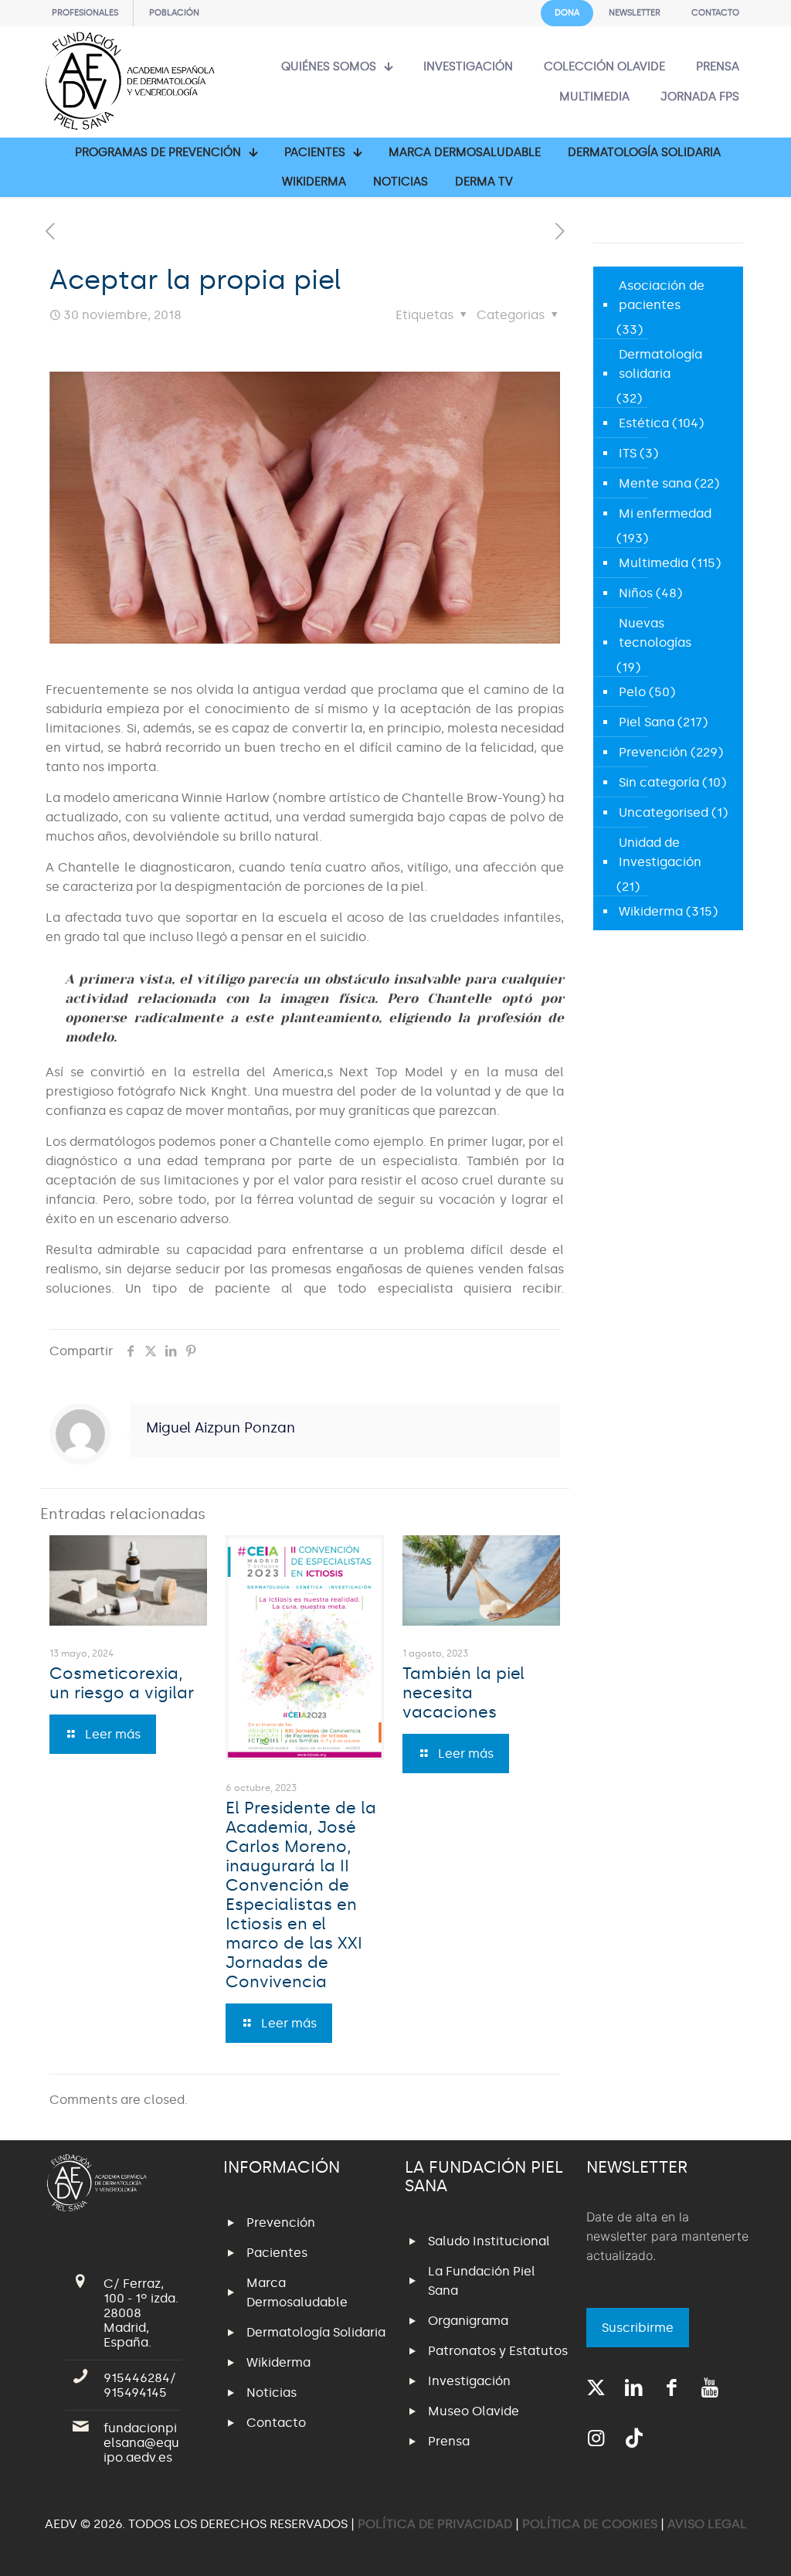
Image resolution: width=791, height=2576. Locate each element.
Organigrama (468, 2321)
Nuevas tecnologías (655, 633)
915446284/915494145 (140, 2385)
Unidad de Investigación (660, 852)
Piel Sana (647, 722)
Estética (644, 423)
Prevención (653, 752)
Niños (636, 593)
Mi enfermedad (665, 513)
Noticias (272, 2392)
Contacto (276, 2423)
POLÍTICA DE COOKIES (590, 2524)
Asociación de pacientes (662, 295)
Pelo (632, 692)
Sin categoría (659, 782)
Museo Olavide (474, 2411)
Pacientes (277, 2253)
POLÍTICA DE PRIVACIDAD (436, 2524)
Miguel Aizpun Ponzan (221, 1428)
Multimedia (654, 563)
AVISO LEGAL (707, 2524)
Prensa (449, 2441)
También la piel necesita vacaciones (463, 1693)
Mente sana (655, 483)
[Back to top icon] (717, 2544)
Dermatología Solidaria (316, 2332)
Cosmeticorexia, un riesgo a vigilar (122, 1683)
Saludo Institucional (489, 2241)
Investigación (469, 2381)
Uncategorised (664, 812)
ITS (628, 453)
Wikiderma (651, 911)
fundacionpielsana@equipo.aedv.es (141, 2443)
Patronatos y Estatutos (498, 2351)
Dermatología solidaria (660, 364)
